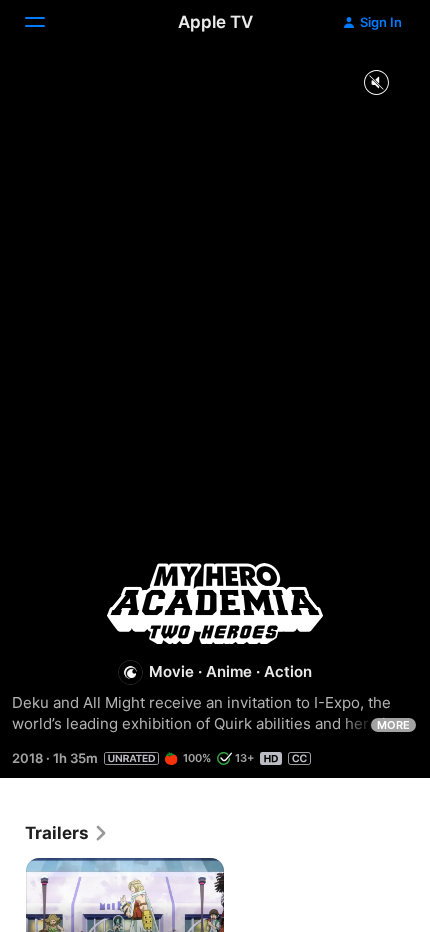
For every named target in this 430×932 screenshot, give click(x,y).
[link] (67, 833)
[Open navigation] (47, 22)
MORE (393, 725)
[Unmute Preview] (376, 83)
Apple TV (215, 22)
